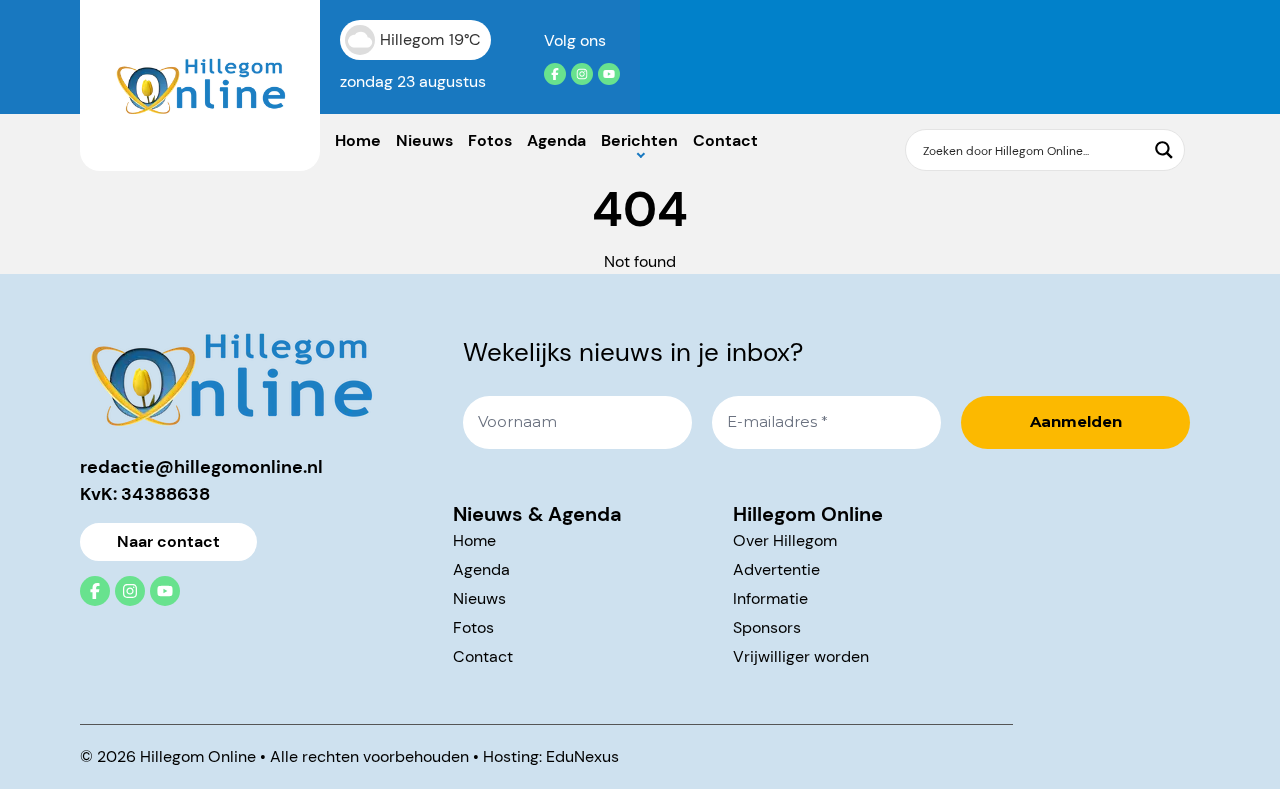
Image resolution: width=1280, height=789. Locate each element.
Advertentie (776, 569)
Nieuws (424, 140)
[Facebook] (555, 74)
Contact (725, 140)
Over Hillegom (785, 540)
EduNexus (582, 756)
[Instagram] (582, 74)
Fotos (490, 140)
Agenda (556, 140)
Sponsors (767, 627)
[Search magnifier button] (1164, 150)
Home (358, 140)
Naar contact (168, 541)
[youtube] (609, 74)
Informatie (770, 598)
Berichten (639, 140)
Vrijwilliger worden (801, 656)
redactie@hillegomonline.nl (201, 467)
